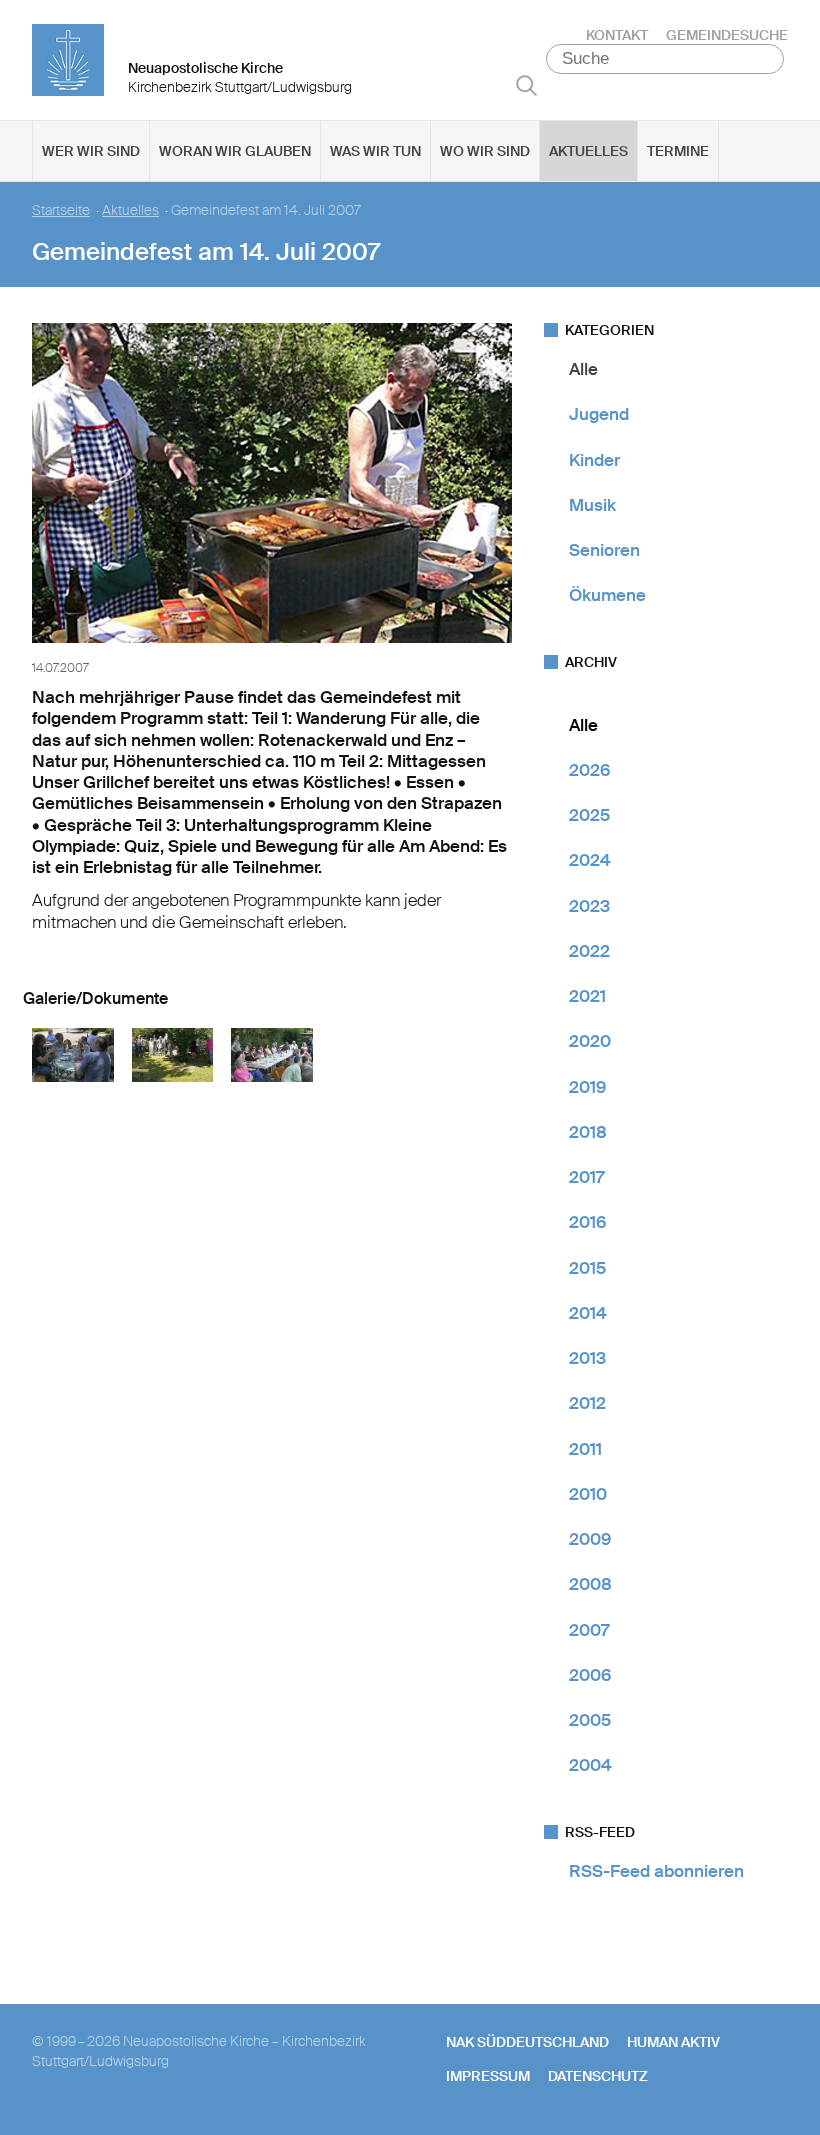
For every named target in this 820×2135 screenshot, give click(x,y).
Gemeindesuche (727, 35)
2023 (589, 906)
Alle (583, 369)
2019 (587, 1087)
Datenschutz (598, 2076)
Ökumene (607, 595)
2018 (588, 1132)
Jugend (599, 414)
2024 (590, 860)
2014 (588, 1313)
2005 (590, 1720)
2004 (590, 1765)
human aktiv (673, 2042)
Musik (592, 505)
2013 (587, 1358)
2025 (589, 815)
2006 (590, 1675)
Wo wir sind (485, 151)
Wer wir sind (91, 151)
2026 (589, 770)
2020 (590, 1041)
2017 (586, 1177)
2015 (587, 1268)
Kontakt (617, 35)
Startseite (61, 210)
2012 (587, 1403)
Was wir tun (375, 151)
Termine (678, 151)
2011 (585, 1449)
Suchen (526, 85)
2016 (587, 1222)
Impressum (488, 2076)
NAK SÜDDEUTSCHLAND (527, 2042)
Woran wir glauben (235, 151)
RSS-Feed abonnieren (656, 1871)
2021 (587, 996)
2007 (589, 1630)
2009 (590, 1539)
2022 (589, 951)
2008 (590, 1584)
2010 (588, 1494)
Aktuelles (588, 151)
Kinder (594, 460)
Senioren (604, 550)
